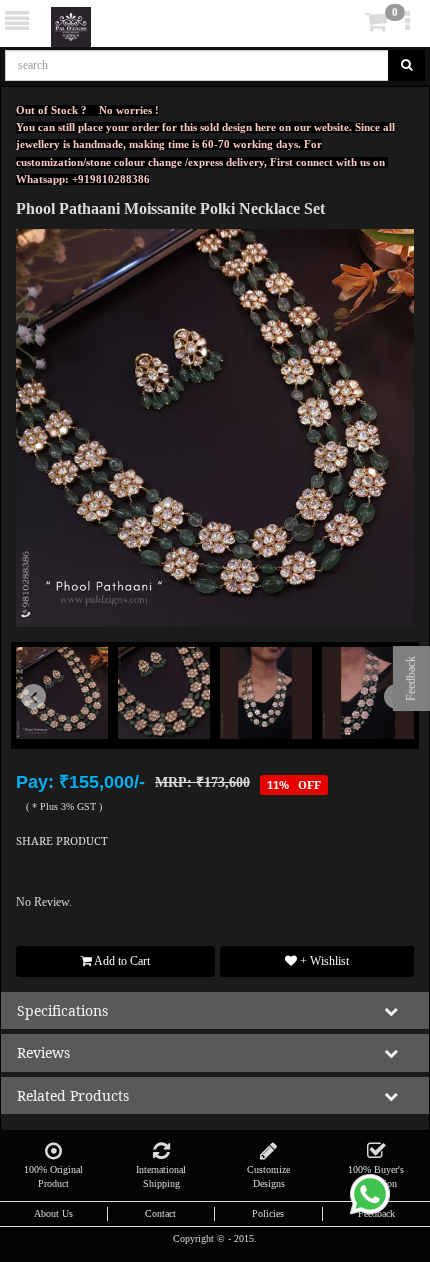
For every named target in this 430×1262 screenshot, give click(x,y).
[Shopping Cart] (346, 26)
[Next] (384, 725)
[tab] (348, 22)
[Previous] (46, 725)
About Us (53, 1213)
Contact (160, 1213)
